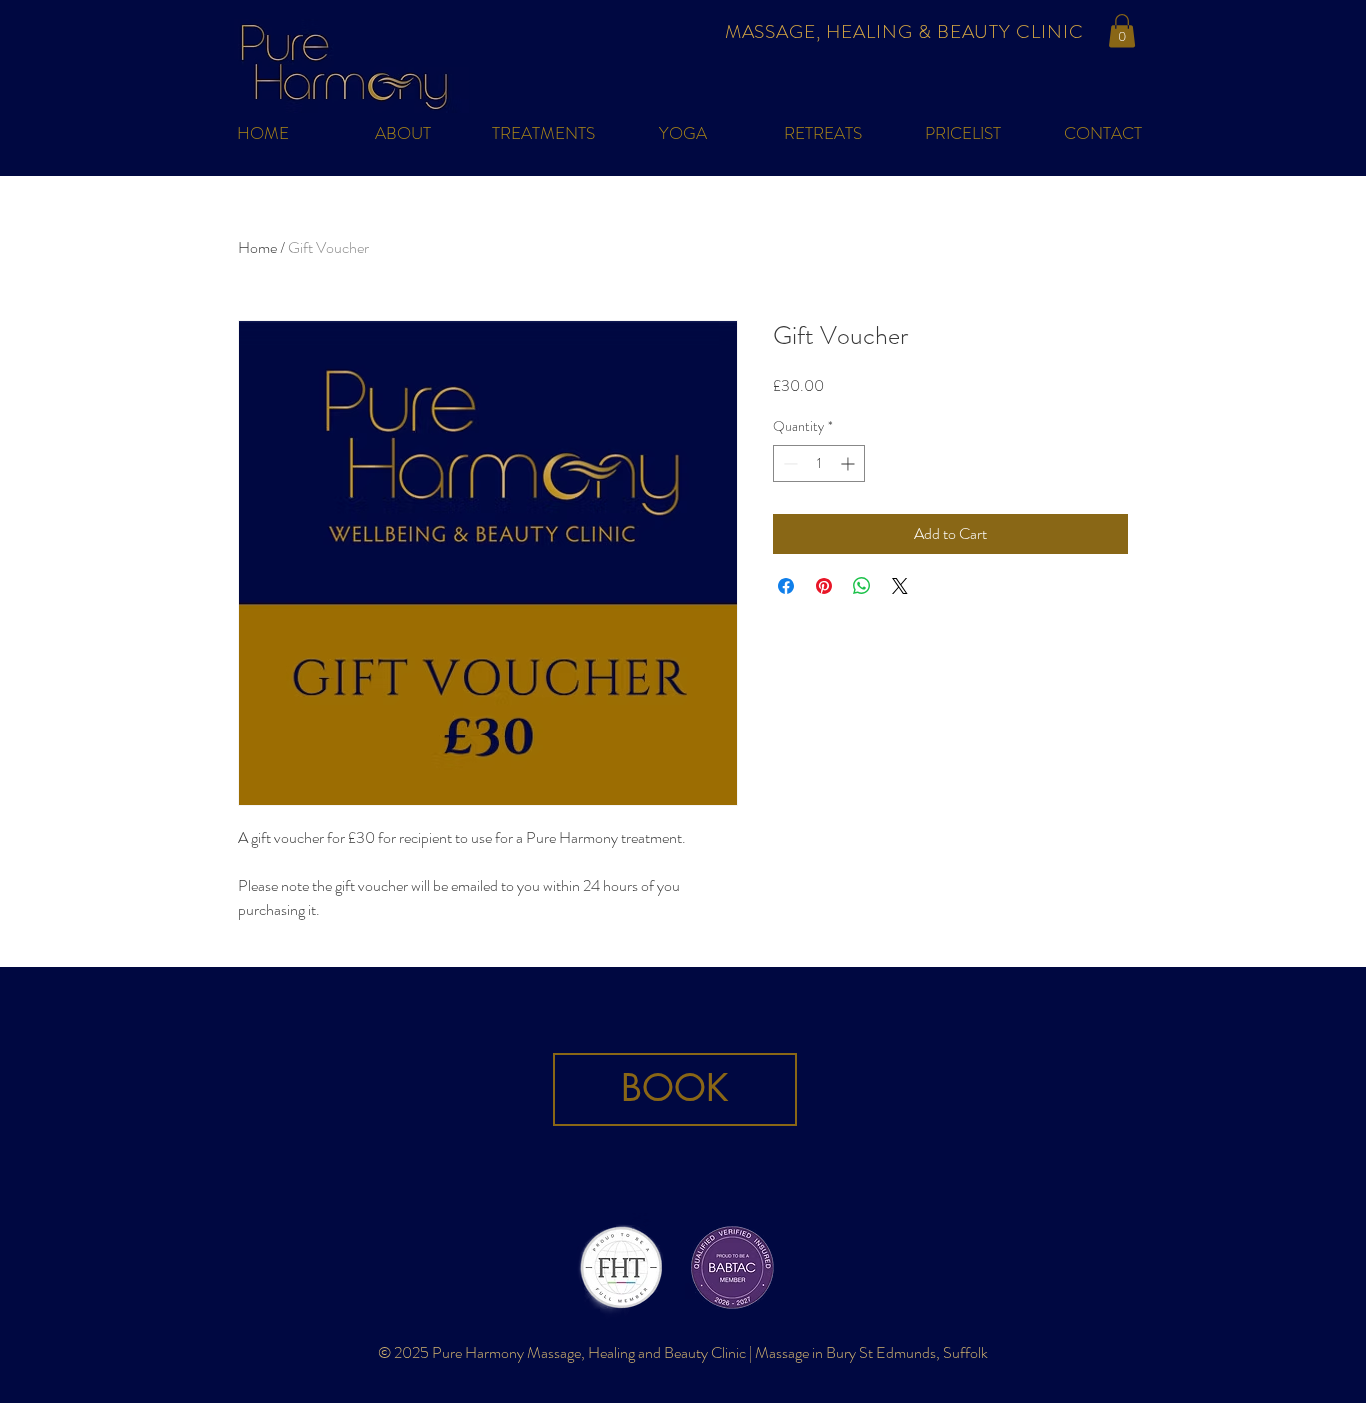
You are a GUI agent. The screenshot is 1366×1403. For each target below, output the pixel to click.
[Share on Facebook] (786, 586)
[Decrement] (788, 463)
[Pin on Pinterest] (824, 586)
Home (257, 247)
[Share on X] (900, 586)
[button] (1122, 30)
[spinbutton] (819, 463)
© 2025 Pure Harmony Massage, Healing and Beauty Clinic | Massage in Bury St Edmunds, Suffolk (683, 1352)
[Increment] (849, 463)
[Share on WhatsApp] (862, 586)
